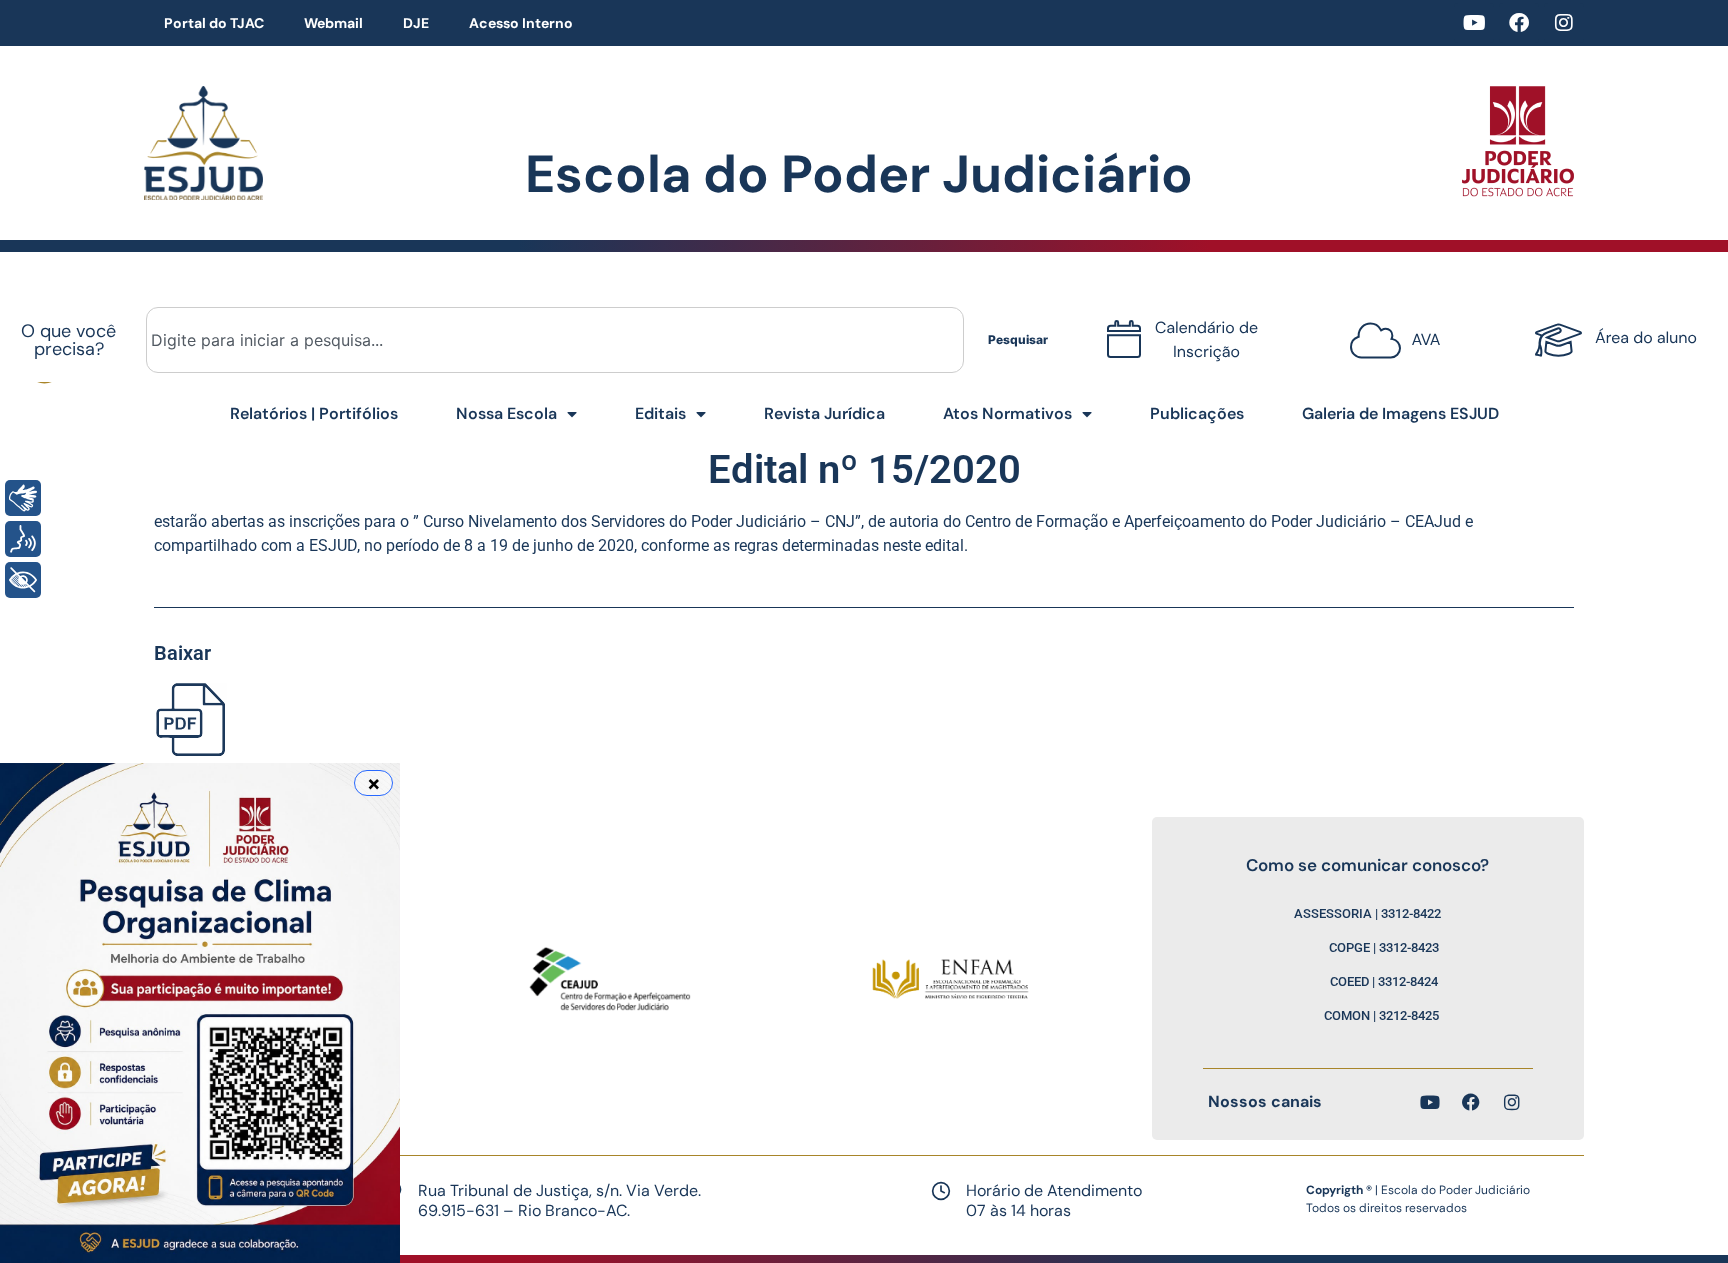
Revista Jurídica (824, 413)
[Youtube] (1474, 23)
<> (1390, 332)
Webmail (333, 23)
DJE (416, 23)
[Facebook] (1519, 23)
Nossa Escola (506, 413)
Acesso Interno (521, 23)
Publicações (1197, 413)
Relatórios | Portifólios (314, 413)
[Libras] (23, 498)
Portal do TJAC (214, 23)
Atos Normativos (1007, 413)
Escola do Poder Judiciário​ (859, 174)
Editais (660, 413)
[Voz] (23, 539)
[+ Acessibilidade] (23, 580)
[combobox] (554, 340)
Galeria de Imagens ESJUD (1400, 413)
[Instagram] (1564, 23)
